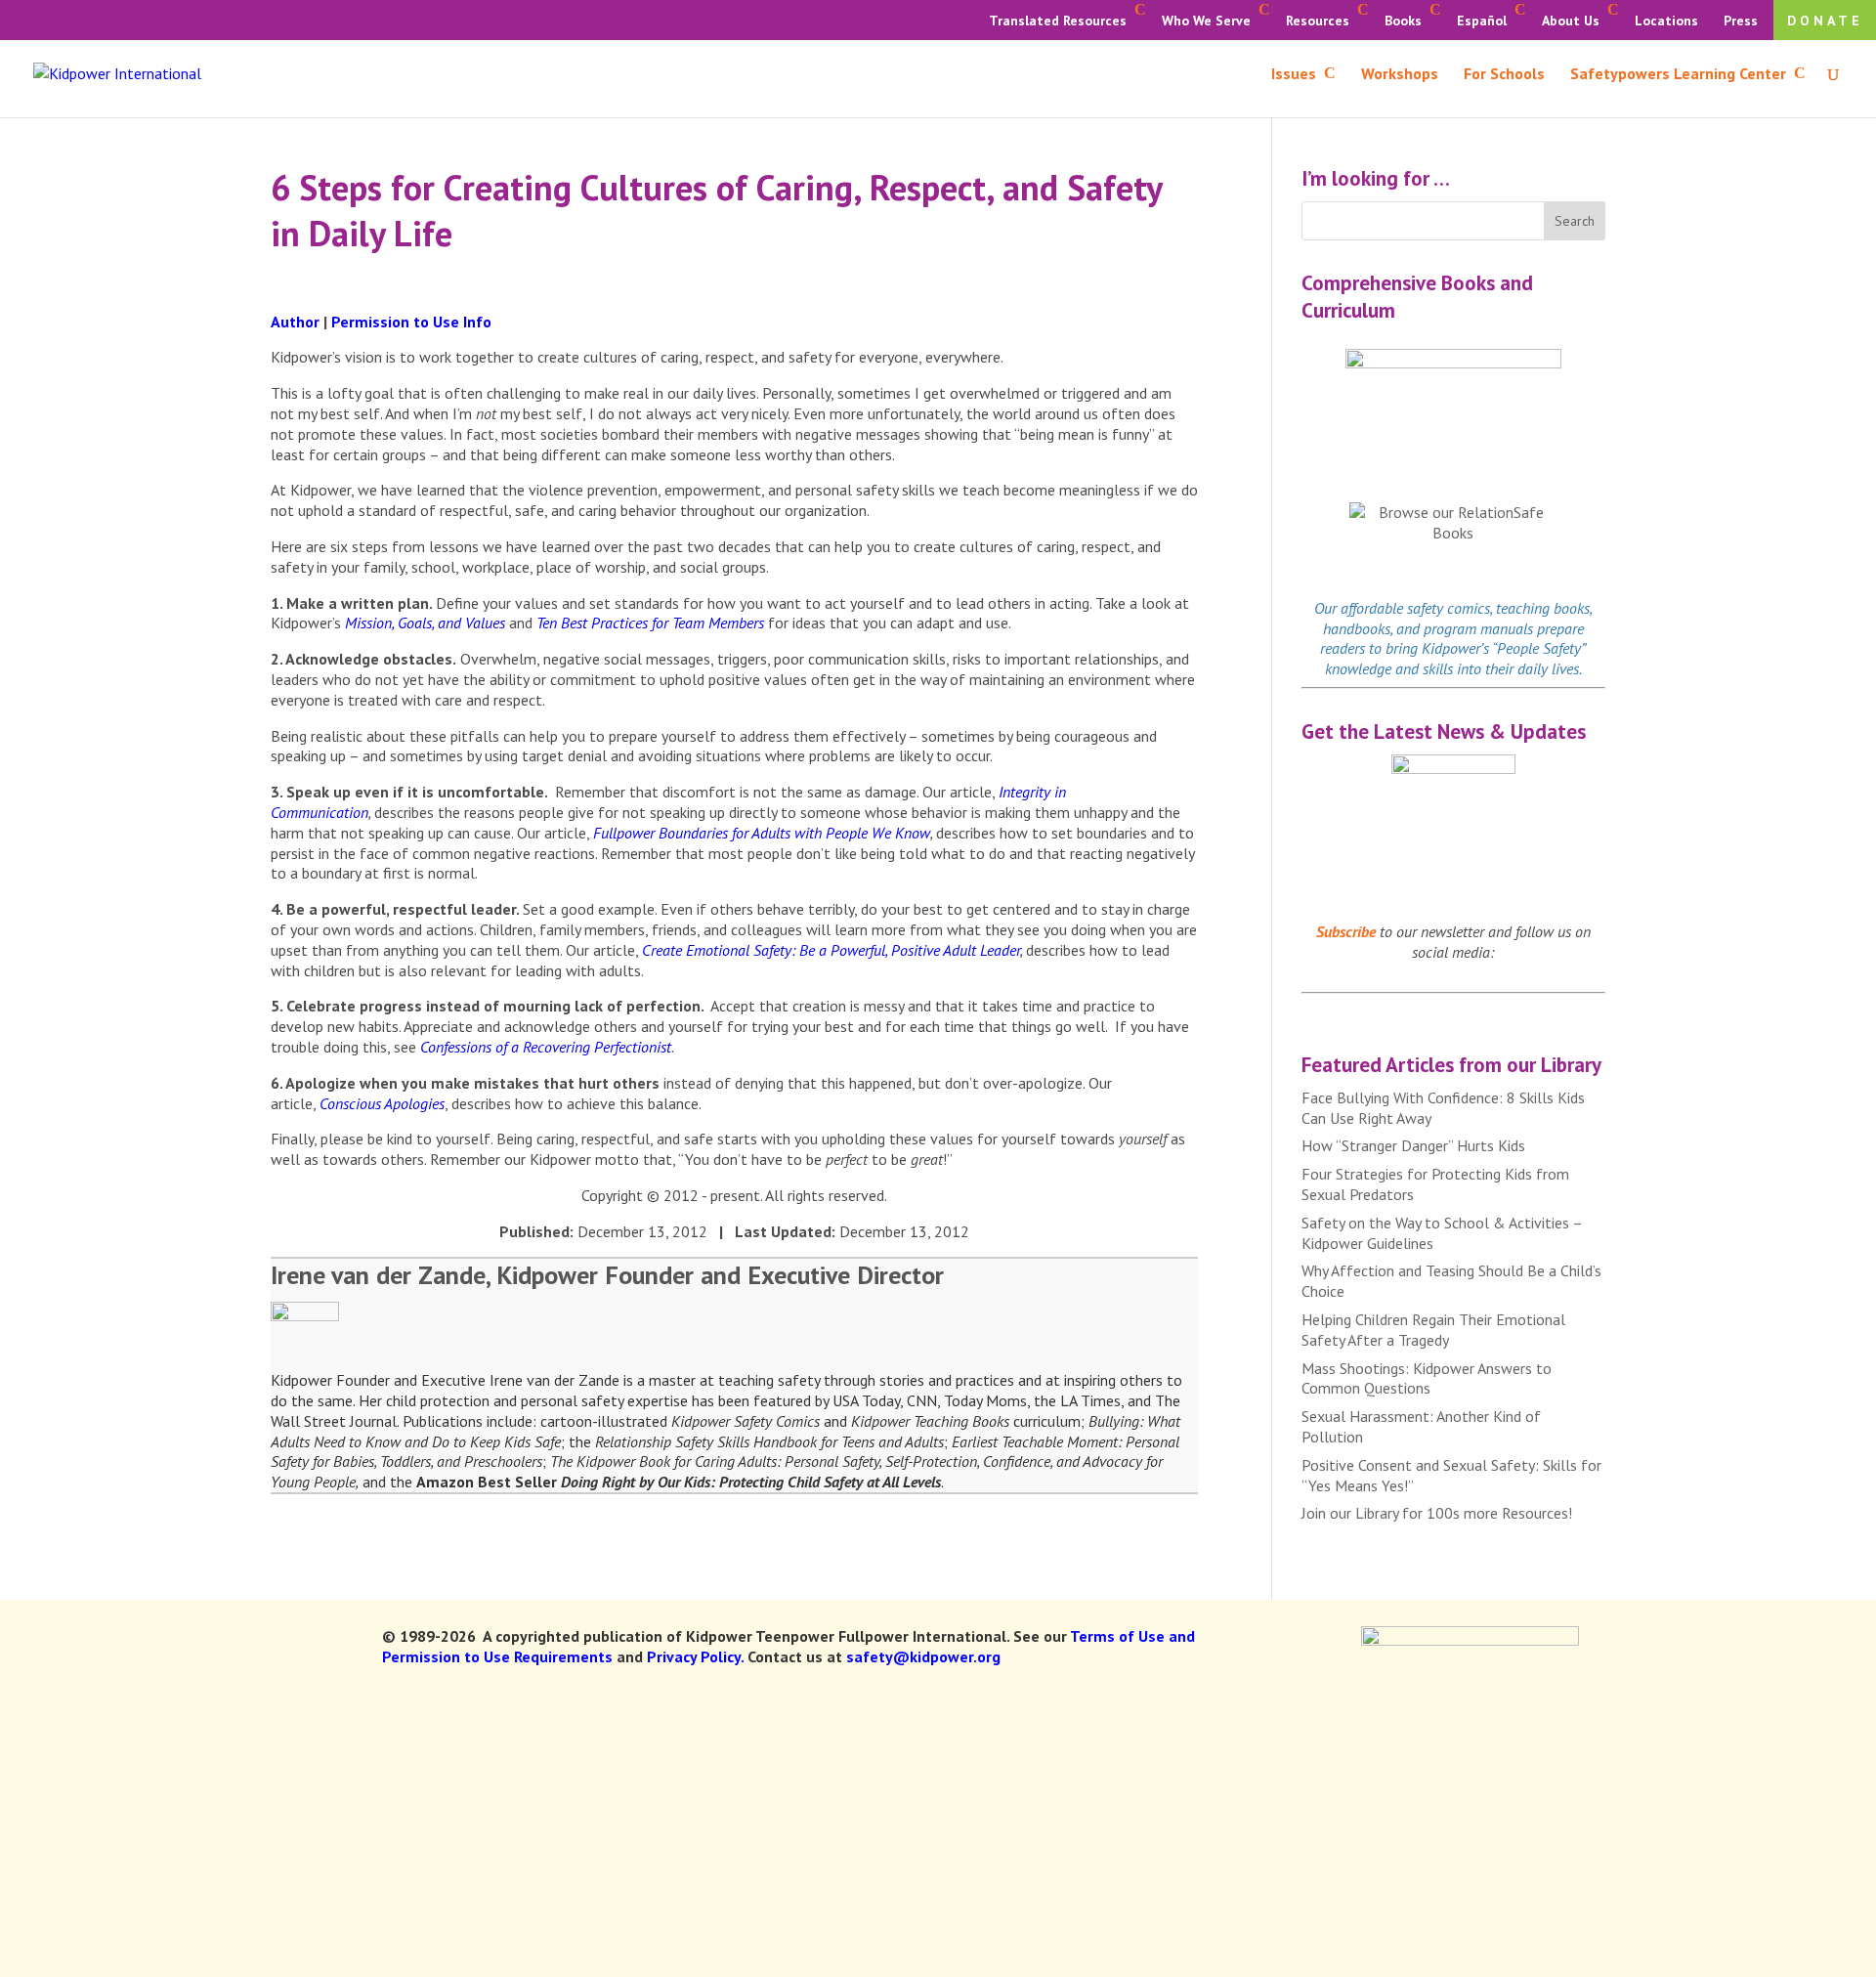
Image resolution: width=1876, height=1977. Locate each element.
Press (1741, 21)
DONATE (1825, 21)
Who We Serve (1206, 21)
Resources (1318, 21)
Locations (1666, 21)
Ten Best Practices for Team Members (650, 623)
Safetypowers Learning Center (1678, 75)
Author (295, 322)
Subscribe (1346, 931)
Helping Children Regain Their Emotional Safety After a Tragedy (1433, 1330)
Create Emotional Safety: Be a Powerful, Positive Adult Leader (831, 950)
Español (1482, 21)
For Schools (1504, 75)
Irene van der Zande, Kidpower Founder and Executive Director (607, 1275)
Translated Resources (1058, 21)
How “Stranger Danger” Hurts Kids (1413, 1145)
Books (1403, 21)
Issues (1294, 75)
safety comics (1449, 608)
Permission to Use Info (411, 322)
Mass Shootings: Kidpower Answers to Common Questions (1427, 1378)
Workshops (1400, 75)
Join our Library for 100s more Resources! (1437, 1513)
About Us (1571, 21)
